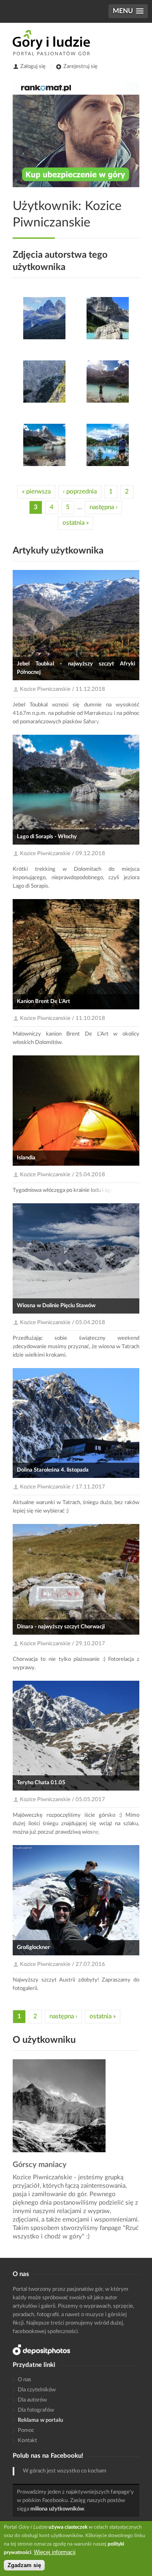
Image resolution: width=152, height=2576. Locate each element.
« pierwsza (36, 492)
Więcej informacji (55, 2552)
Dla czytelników (37, 2390)
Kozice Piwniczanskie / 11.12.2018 (62, 689)
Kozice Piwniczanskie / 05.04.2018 (62, 1323)
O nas (24, 2380)
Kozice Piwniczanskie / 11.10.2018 (62, 1018)
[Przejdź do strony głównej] (51, 43)
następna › (103, 507)
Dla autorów (32, 2400)
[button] (128, 11)
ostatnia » (76, 523)
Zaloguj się (33, 67)
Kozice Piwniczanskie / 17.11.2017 (62, 1487)
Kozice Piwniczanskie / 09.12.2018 (62, 854)
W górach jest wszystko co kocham (65, 2471)
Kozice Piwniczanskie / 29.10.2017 (62, 1644)
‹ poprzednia (80, 492)
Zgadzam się (24, 2565)
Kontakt (27, 2441)
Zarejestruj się (80, 67)
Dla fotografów (36, 2410)
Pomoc (26, 2430)
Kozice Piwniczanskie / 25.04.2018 (62, 1175)
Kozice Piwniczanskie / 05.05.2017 (62, 1800)
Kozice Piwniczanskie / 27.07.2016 (62, 1964)
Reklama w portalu (40, 2420)
